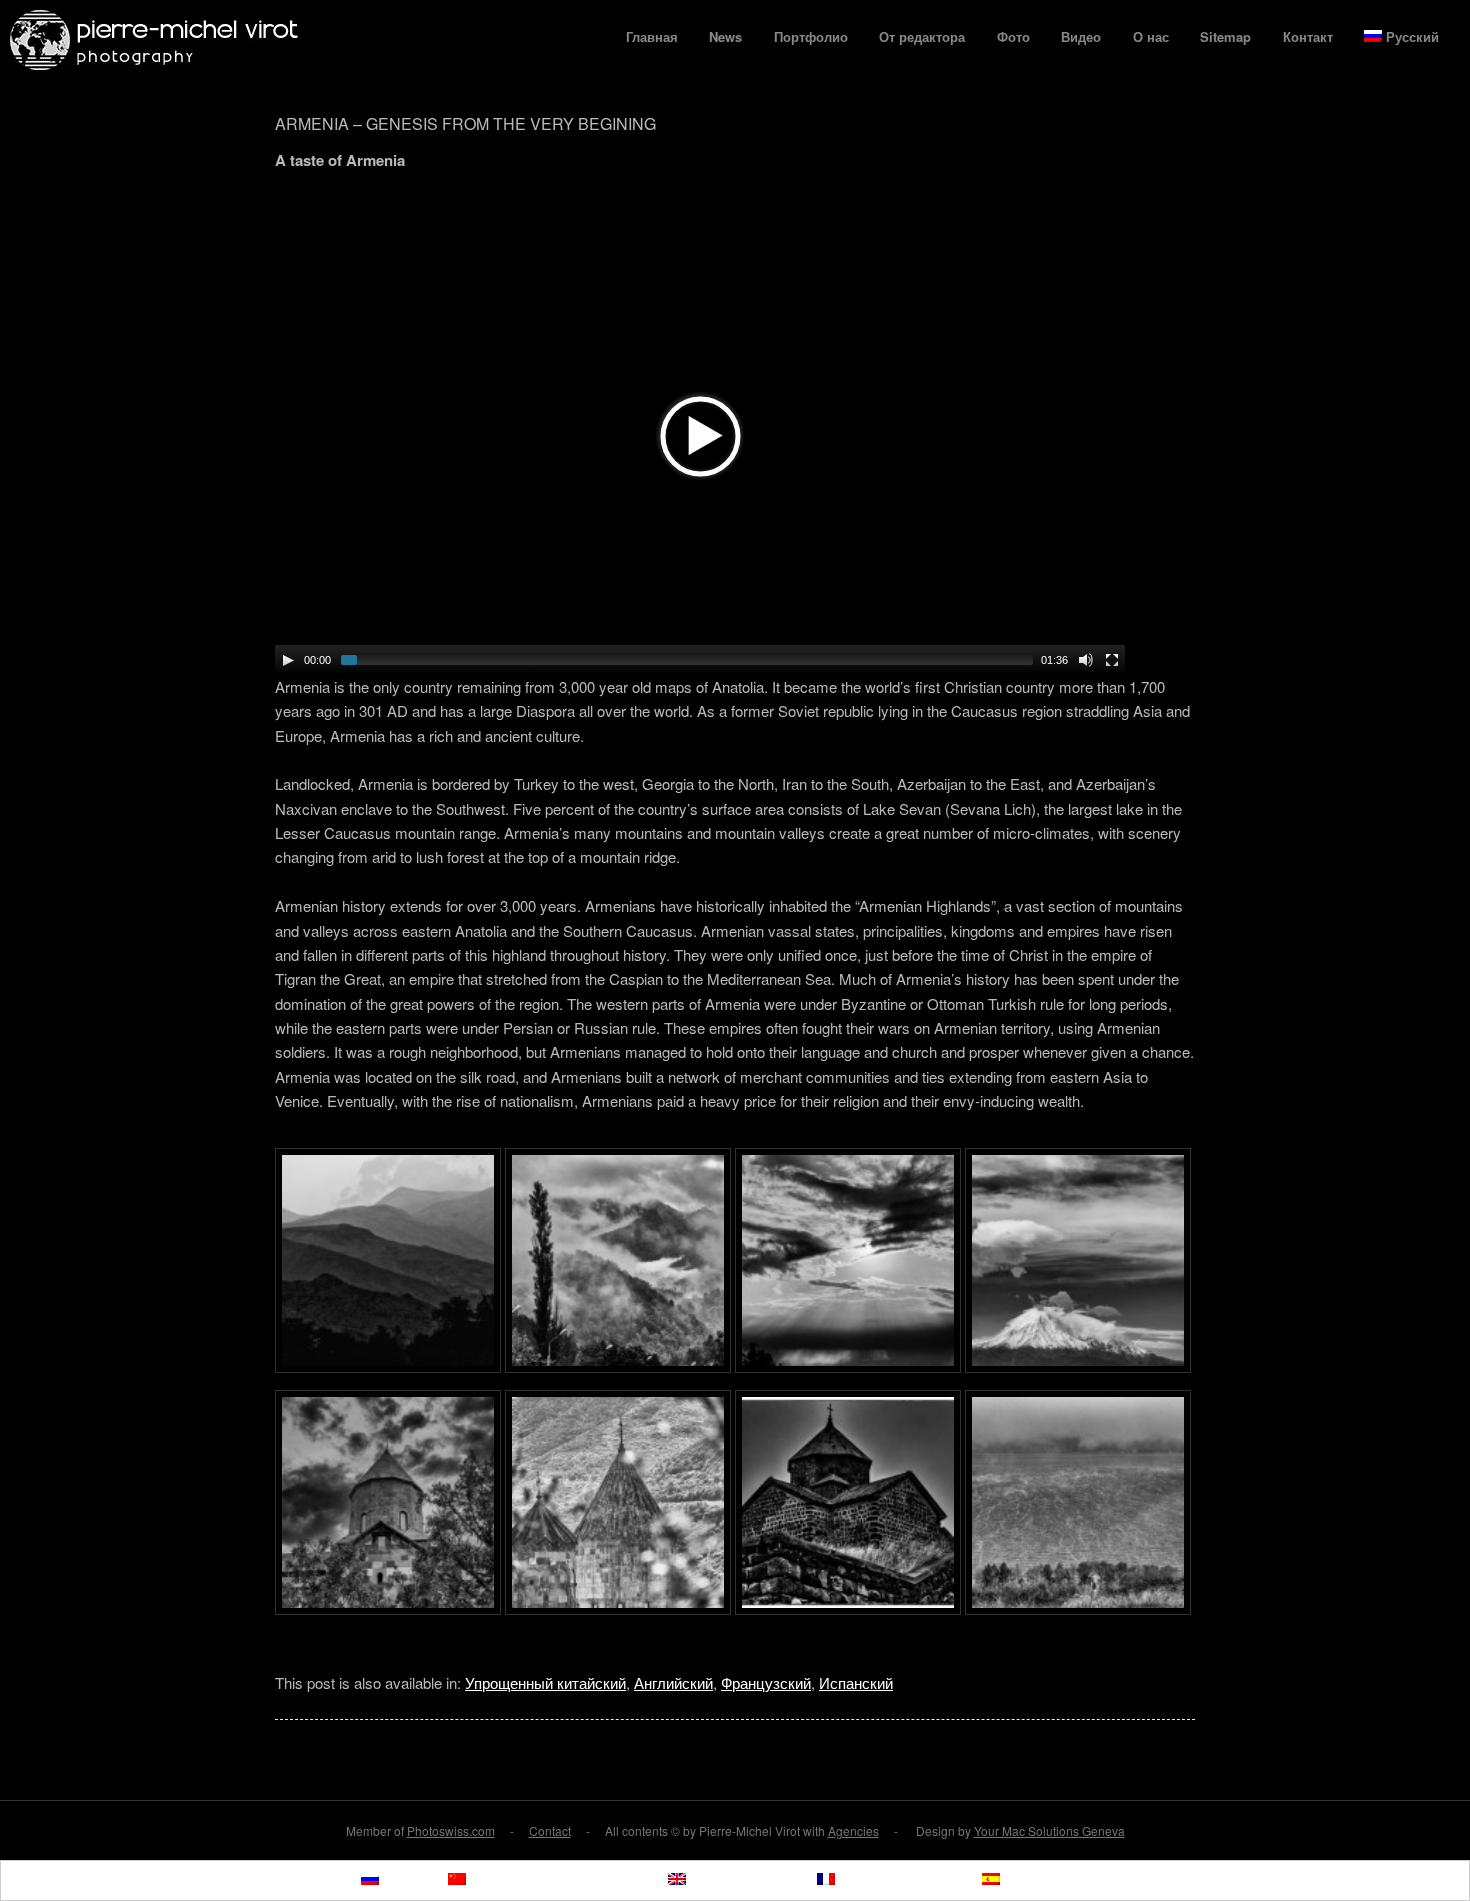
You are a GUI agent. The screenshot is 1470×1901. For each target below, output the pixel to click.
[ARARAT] (1078, 1366)
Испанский (856, 1682)
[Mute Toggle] (1086, 660)
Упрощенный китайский (545, 1682)
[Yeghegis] (388, 1366)
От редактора (922, 36)
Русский (1412, 36)
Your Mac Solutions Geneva (1049, 1830)
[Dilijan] (618, 1366)
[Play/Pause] (288, 660)
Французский (766, 1682)
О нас (1151, 36)
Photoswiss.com (451, 1830)
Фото (1013, 36)
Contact (550, 1830)
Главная (652, 36)
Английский (673, 1682)
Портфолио (811, 36)
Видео (1081, 36)
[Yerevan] (848, 1366)
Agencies (853, 1830)
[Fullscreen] (1112, 660)
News (725, 36)
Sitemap (1225, 36)
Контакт (1308, 36)
